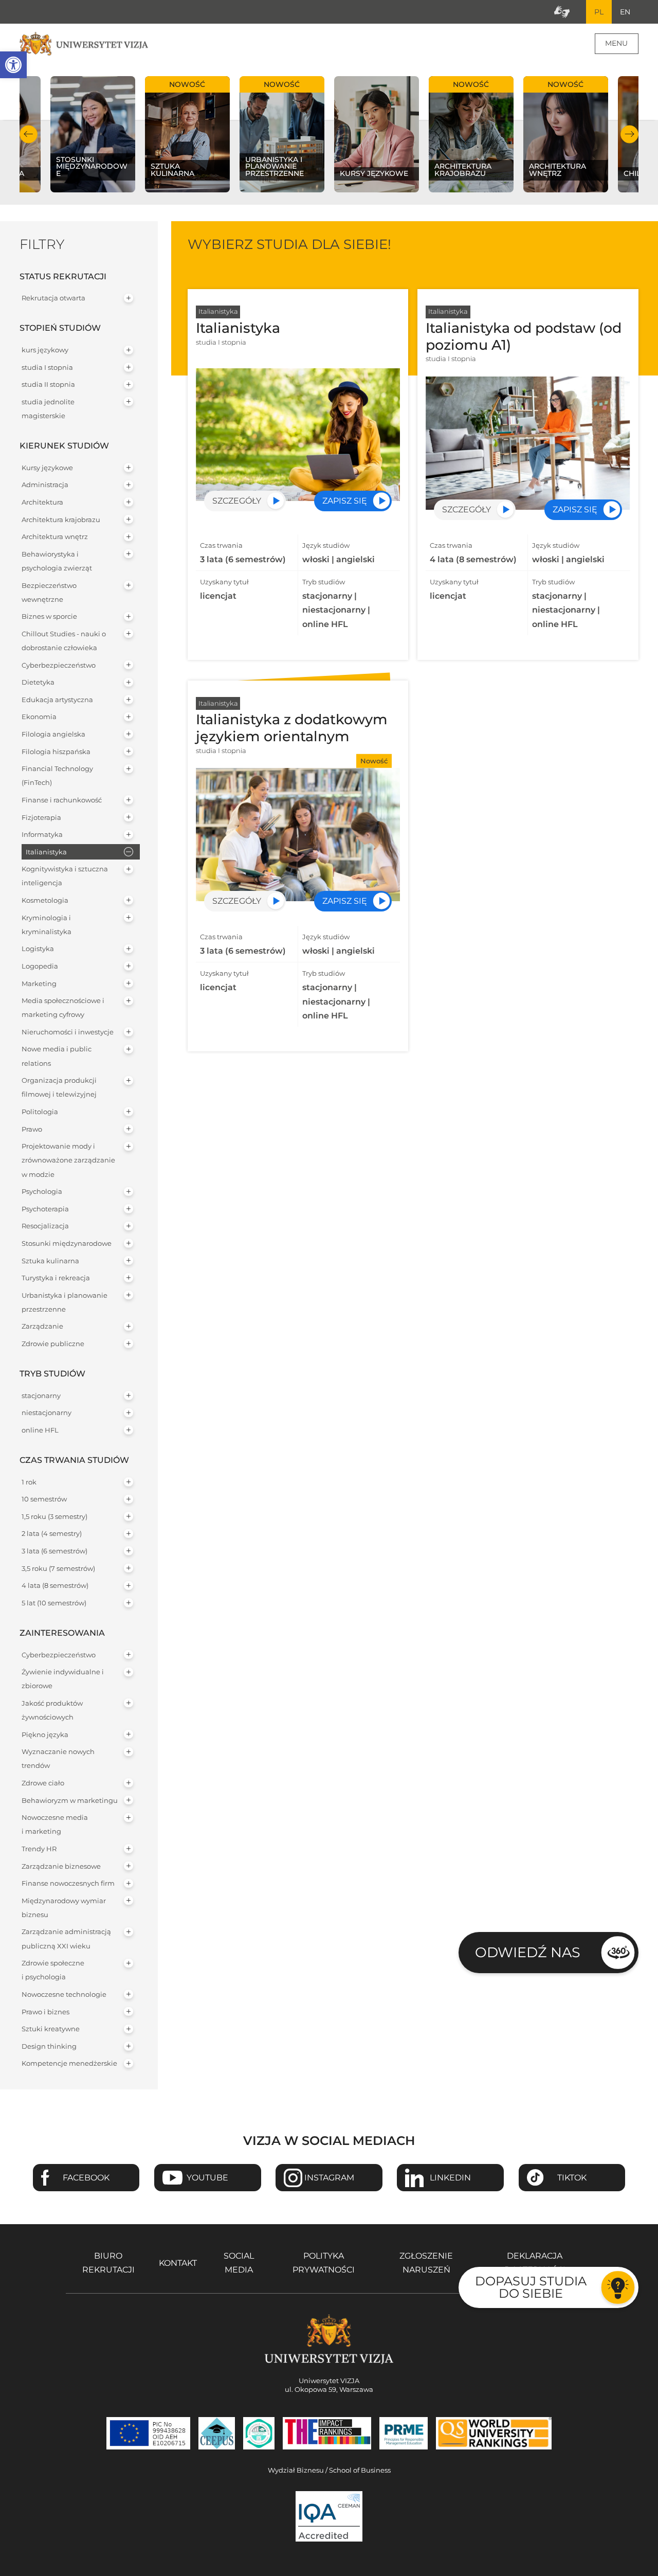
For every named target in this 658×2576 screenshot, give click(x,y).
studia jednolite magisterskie (48, 409)
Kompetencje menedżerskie (69, 2063)
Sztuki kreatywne (51, 2029)
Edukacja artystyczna (57, 700)
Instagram (329, 2178)
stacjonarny (41, 1396)
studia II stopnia (48, 384)
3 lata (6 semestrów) (54, 1551)
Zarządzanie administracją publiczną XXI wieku (66, 1939)
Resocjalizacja (45, 1226)
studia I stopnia (47, 368)
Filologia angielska (53, 734)
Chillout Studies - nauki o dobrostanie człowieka (64, 641)
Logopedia (40, 966)
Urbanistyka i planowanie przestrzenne (65, 1302)
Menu (616, 43)
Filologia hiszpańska (56, 752)
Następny (629, 134)
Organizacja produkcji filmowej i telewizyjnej (59, 1087)
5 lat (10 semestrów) (54, 1603)
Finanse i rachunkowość (62, 800)
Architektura (42, 502)
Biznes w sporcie (49, 616)
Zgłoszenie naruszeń (426, 2263)
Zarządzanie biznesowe (61, 1866)
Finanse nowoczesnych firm (68, 1883)
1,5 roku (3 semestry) (54, 1517)
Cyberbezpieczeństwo (59, 665)
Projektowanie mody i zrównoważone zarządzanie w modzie (68, 1160)
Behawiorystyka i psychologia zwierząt (57, 561)
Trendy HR (39, 1849)
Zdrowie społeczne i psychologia (53, 1970)
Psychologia (42, 1192)
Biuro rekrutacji (108, 2263)
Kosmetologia (45, 900)
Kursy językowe (47, 468)
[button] (13, 65)
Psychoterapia (45, 1209)
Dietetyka (38, 682)
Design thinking (49, 2046)
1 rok (29, 1482)
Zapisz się (345, 501)
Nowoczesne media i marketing (55, 1824)
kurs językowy (45, 350)
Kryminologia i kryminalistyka (47, 925)
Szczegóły (237, 501)
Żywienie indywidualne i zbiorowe (63, 1679)
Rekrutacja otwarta (53, 298)
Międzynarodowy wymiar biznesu (64, 1908)
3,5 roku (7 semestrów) (58, 1569)
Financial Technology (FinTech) (57, 776)
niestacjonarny (47, 1413)
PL (599, 12)
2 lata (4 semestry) (52, 1534)
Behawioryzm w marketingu (70, 1801)
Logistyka (38, 949)
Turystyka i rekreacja (56, 1278)
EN (625, 12)
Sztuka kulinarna (50, 1261)
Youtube (207, 2178)
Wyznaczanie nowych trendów (58, 1759)
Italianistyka (46, 852)
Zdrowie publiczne (53, 1344)
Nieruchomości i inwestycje (68, 1032)
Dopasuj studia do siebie (531, 2287)
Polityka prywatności (324, 2263)
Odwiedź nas (528, 1952)
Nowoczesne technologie (64, 1994)
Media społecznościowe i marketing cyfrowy (63, 1008)
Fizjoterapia (41, 818)
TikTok (572, 2178)
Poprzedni (29, 134)
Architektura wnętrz (55, 537)
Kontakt (178, 2263)
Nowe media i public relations (57, 1056)
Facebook (86, 2178)
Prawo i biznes (45, 2012)
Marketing (39, 984)
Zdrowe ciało (43, 1783)
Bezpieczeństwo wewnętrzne (49, 593)
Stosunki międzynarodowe (67, 1244)
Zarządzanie (42, 1326)
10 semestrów (44, 1499)
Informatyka (42, 835)
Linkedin (450, 2178)
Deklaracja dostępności (535, 2263)
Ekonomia (39, 717)
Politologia (40, 1112)
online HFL (40, 1430)
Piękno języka (45, 1735)
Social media (239, 2263)
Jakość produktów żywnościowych (52, 1710)
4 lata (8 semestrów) (55, 1586)
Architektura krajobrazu (61, 520)
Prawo (32, 1129)
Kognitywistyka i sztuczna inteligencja (65, 876)
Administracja (45, 485)
